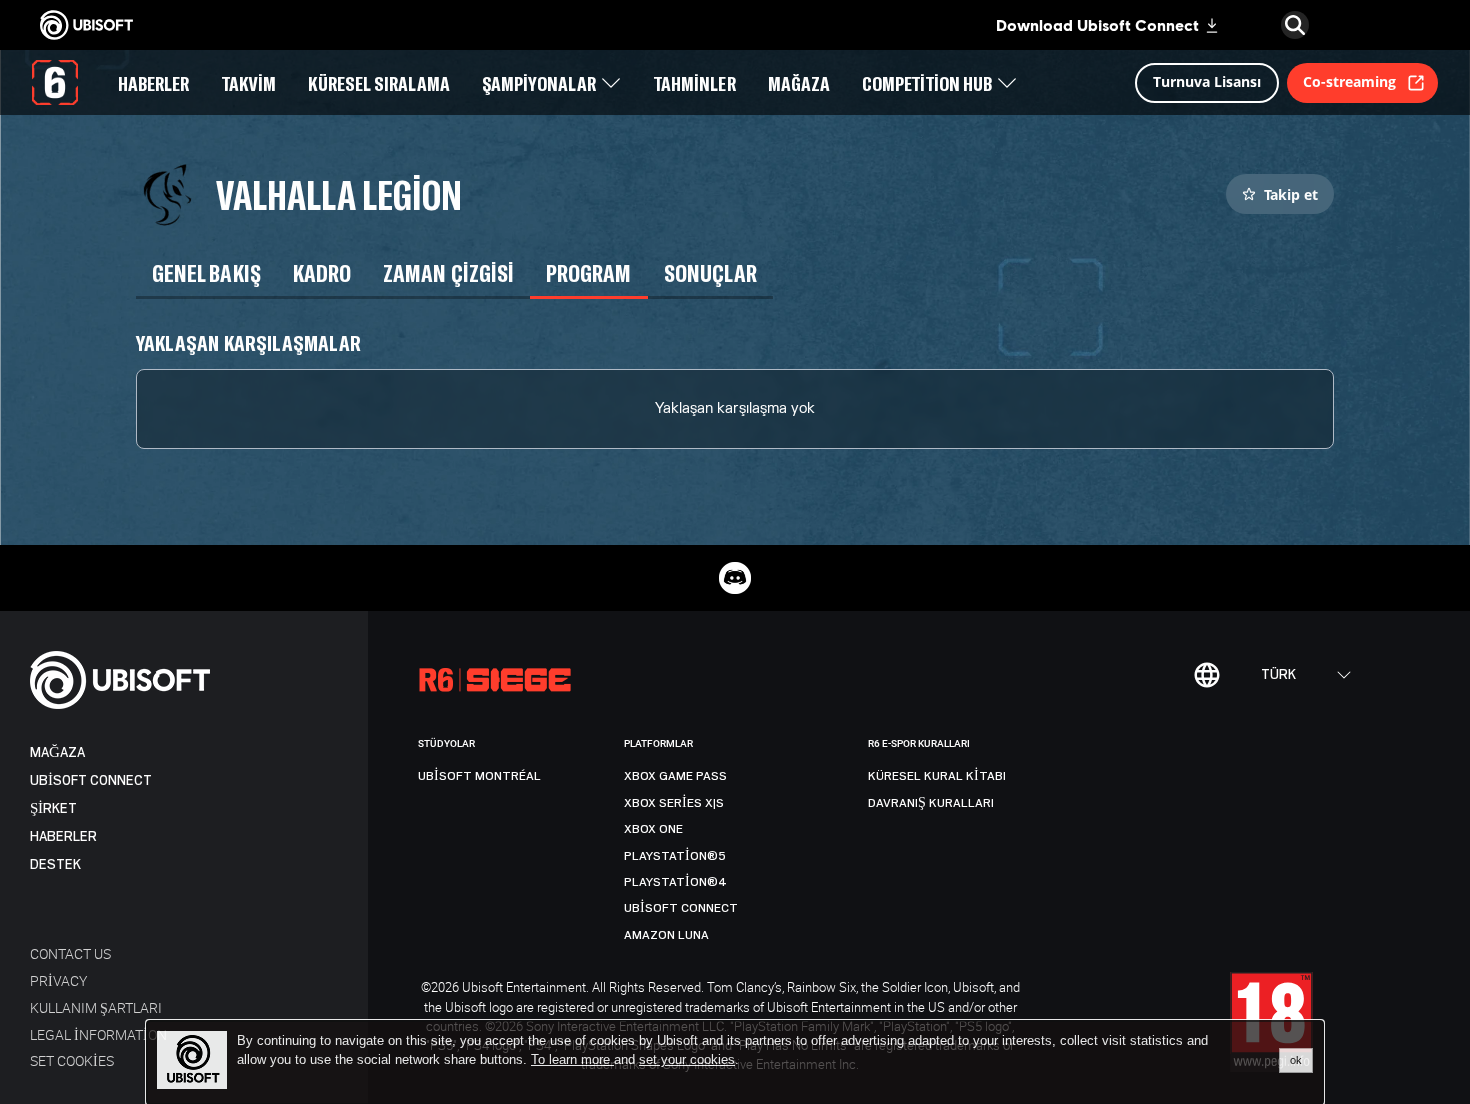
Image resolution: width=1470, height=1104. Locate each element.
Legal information (98, 1034)
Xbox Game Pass (675, 776)
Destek (55, 864)
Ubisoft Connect (91, 780)
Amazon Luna (666, 935)
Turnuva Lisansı (1207, 81)
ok (1296, 1060)
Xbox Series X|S (674, 803)
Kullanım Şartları (96, 1007)
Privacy (58, 980)
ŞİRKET (53, 808)
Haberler (63, 836)
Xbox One (653, 829)
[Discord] (735, 578)
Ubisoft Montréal (479, 776)
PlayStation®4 (675, 882)
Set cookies (72, 1060)
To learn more (572, 1059)
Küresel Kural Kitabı (937, 776)
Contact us (70, 953)
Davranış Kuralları (931, 803)
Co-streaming (1349, 81)
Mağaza (57, 752)
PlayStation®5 (675, 856)
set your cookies (687, 1060)
